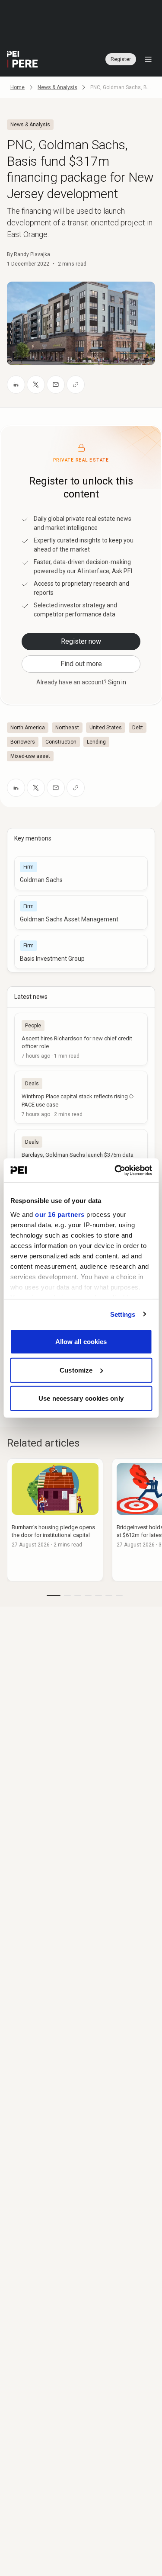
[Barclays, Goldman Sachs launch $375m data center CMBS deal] (81, 1155)
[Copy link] (76, 385)
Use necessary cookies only (81, 1398)
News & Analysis (57, 87)
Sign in (117, 682)
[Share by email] (56, 385)
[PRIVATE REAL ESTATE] (22, 59)
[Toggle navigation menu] (148, 59)
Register (121, 59)
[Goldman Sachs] (81, 873)
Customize (76, 1370)
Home (17, 87)
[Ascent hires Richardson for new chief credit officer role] (81, 1039)
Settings (123, 1314)
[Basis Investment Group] (81, 952)
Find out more (81, 664)
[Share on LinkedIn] (16, 385)
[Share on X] (36, 385)
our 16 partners (60, 1214)
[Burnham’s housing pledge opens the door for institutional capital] (55, 1520)
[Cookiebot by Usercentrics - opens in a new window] (115, 1170)
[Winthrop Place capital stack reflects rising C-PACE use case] (81, 1097)
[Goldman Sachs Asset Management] (81, 913)
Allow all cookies (81, 1342)
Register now (81, 641)
